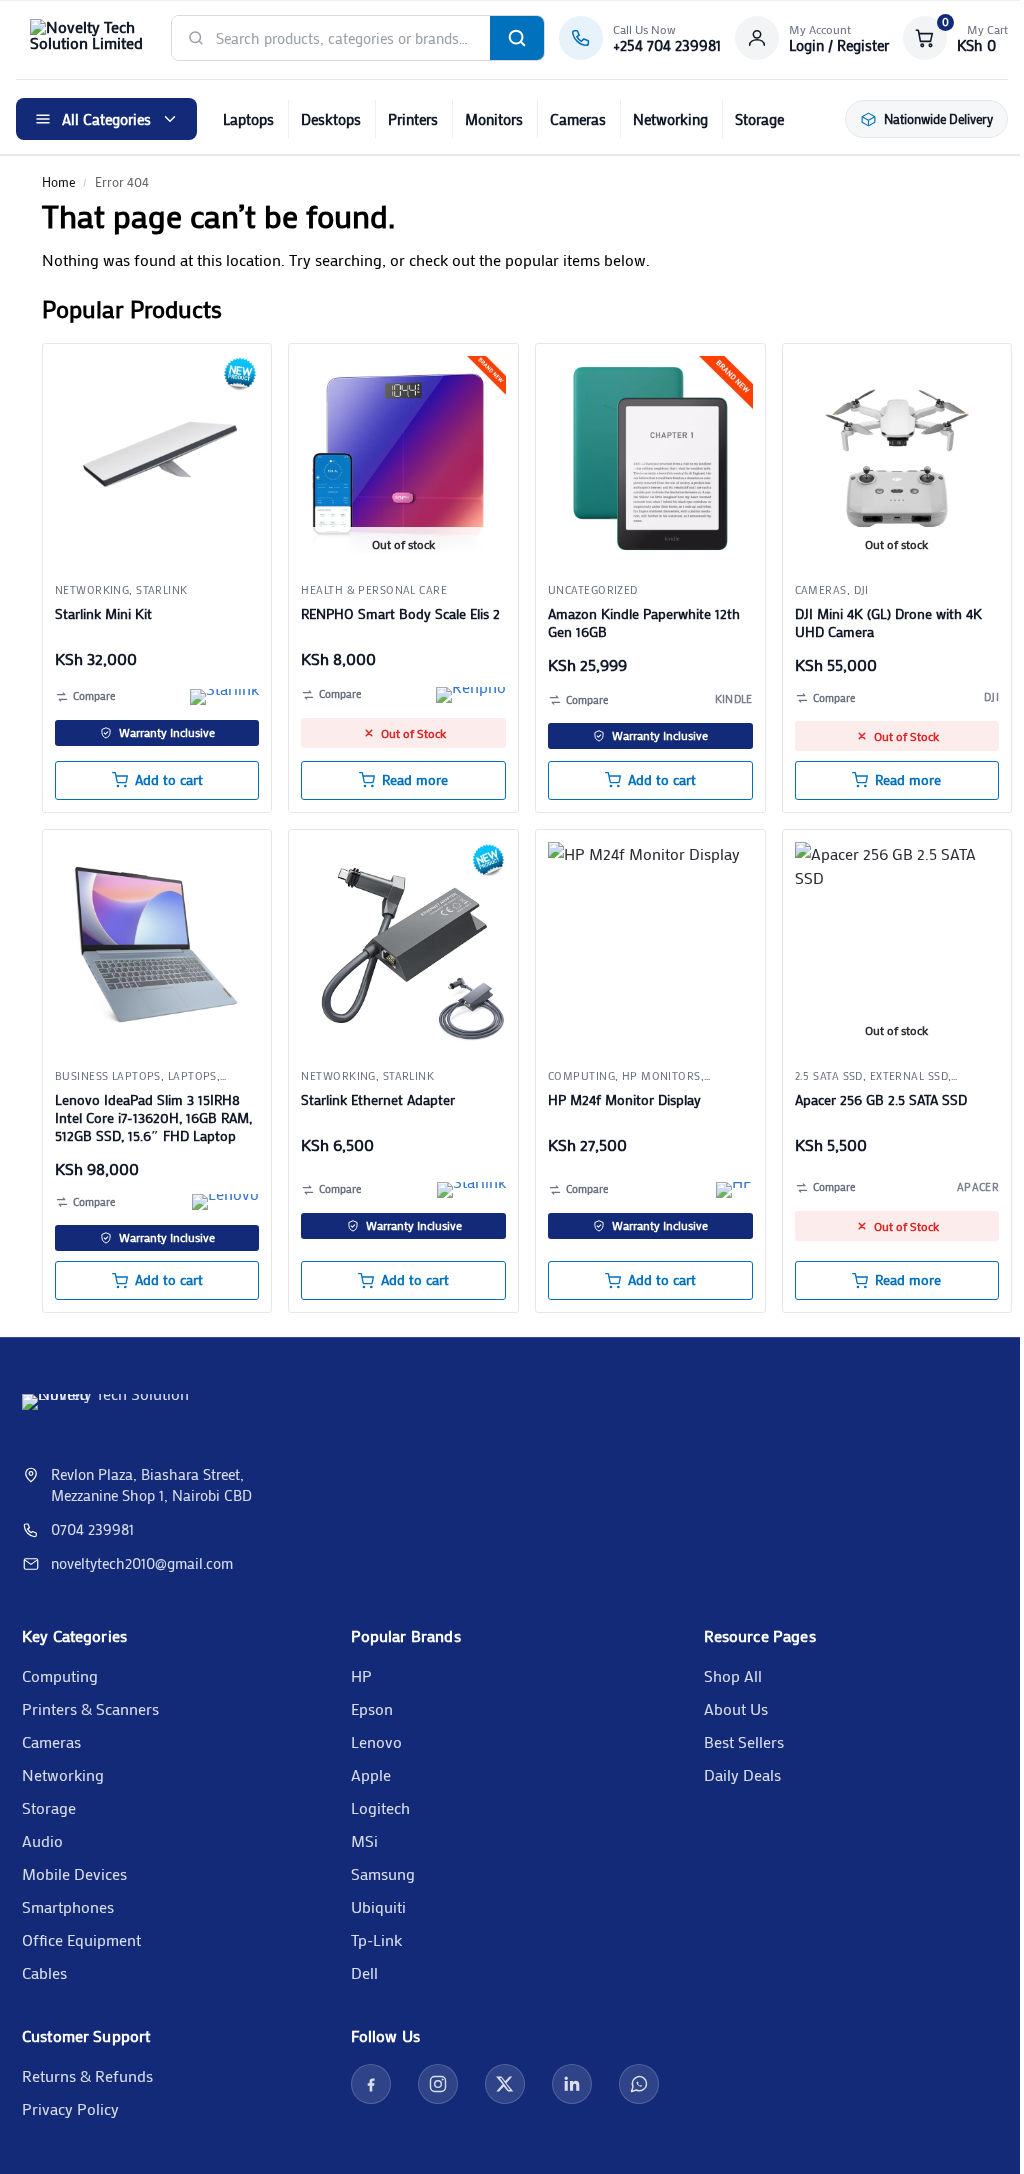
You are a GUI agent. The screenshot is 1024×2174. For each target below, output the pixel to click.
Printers (413, 119)
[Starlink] (224, 697)
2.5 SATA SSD (829, 1076)
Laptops (248, 119)
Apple (371, 1774)
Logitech (380, 1807)
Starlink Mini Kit (103, 614)
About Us (736, 1708)
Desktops (331, 119)
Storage (759, 119)
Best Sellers (744, 1741)
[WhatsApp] (639, 2084)
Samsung (383, 1873)
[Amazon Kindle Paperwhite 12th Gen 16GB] (650, 458)
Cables (44, 1972)
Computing (60, 1675)
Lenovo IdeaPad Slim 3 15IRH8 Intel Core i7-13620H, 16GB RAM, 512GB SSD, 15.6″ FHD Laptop (153, 1118)
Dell (364, 1972)
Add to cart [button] (169, 780)
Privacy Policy (70, 2108)
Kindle (734, 699)
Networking (670, 119)
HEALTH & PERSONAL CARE (374, 590)
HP (361, 1675)
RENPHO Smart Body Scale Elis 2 (400, 614)
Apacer (978, 1187)
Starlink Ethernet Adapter (378, 1100)
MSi (364, 1840)
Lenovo (376, 1741)
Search (517, 38)
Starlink (162, 590)
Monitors (494, 119)
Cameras (578, 119)
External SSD (909, 1076)
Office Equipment (81, 1939)
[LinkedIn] (572, 2084)
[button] (955, 38)
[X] (505, 2084)
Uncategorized (593, 590)
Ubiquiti (378, 1906)
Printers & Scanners (90, 1708)
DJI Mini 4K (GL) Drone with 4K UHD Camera (888, 623)
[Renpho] (471, 695)
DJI (861, 590)
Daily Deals (742, 1774)
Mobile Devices (74, 1873)
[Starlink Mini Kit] (157, 458)
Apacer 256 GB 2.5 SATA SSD (881, 1100)
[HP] (734, 1190)
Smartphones (68, 1906)
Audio (42, 1840)
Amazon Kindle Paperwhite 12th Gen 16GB (644, 623)
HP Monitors (661, 1076)
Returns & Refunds (87, 2075)
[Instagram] (438, 2084)
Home (58, 181)
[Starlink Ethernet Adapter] (403, 944)
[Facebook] (371, 2084)
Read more (415, 780)
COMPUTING (581, 1076)
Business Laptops (108, 1076)
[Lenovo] (225, 1202)
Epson (372, 1708)
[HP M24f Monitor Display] (650, 944)
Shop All (733, 1675)
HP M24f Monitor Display (624, 1100)
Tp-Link (376, 1939)
